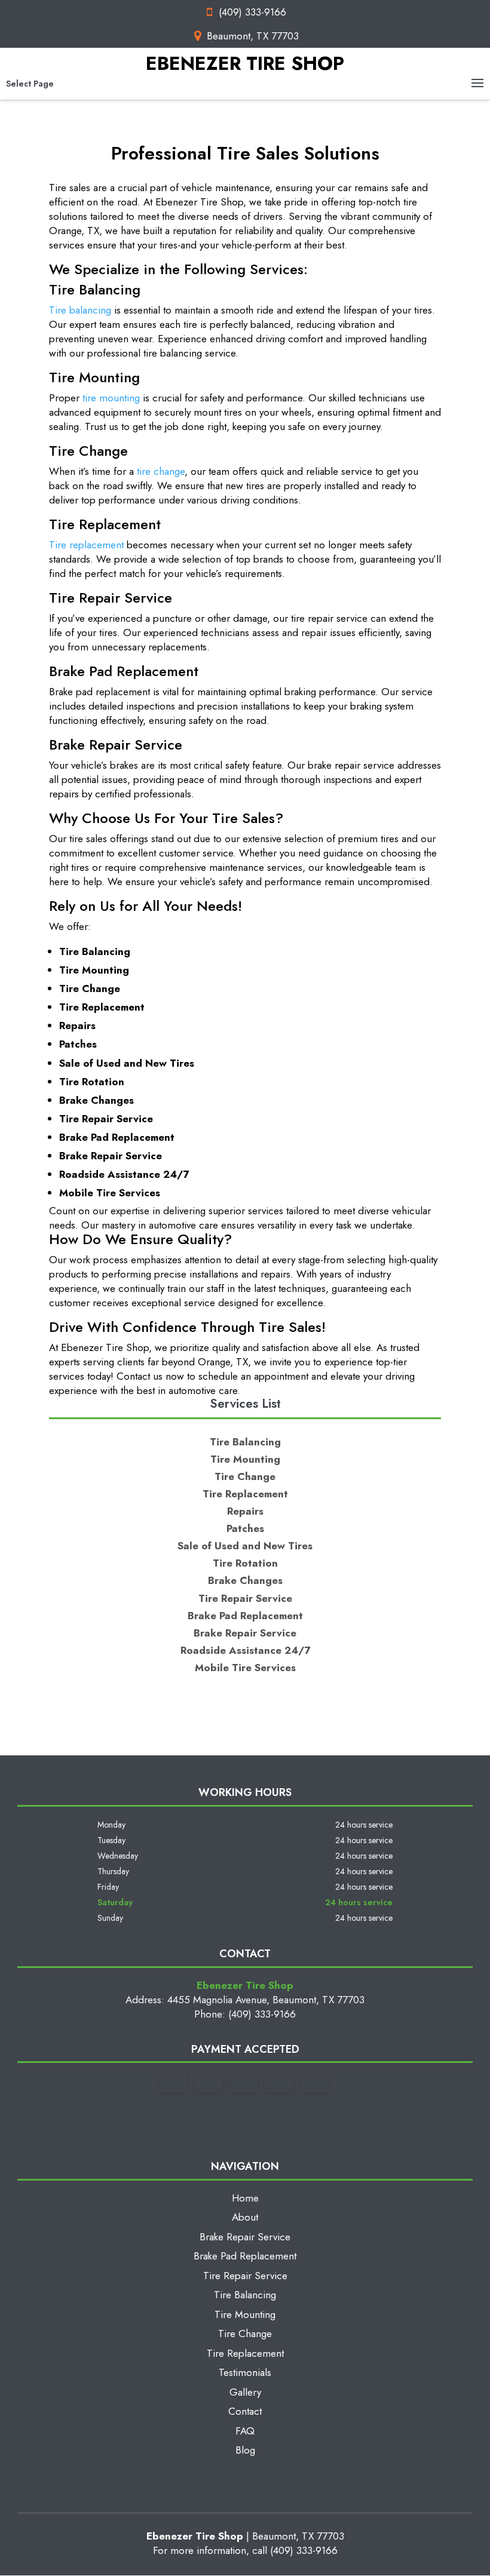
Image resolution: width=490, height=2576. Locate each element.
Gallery (245, 2392)
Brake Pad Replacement (245, 2256)
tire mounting (111, 398)
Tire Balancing (245, 2295)
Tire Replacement (245, 2353)
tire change (161, 471)
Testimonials (245, 2372)
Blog (245, 2450)
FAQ (245, 2431)
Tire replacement (86, 545)
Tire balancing (80, 310)
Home (245, 2198)
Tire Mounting (245, 2314)
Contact (245, 2411)
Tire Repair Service (245, 2276)
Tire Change (245, 2334)
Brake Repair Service (245, 2237)
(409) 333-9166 (252, 12)
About (245, 2217)
